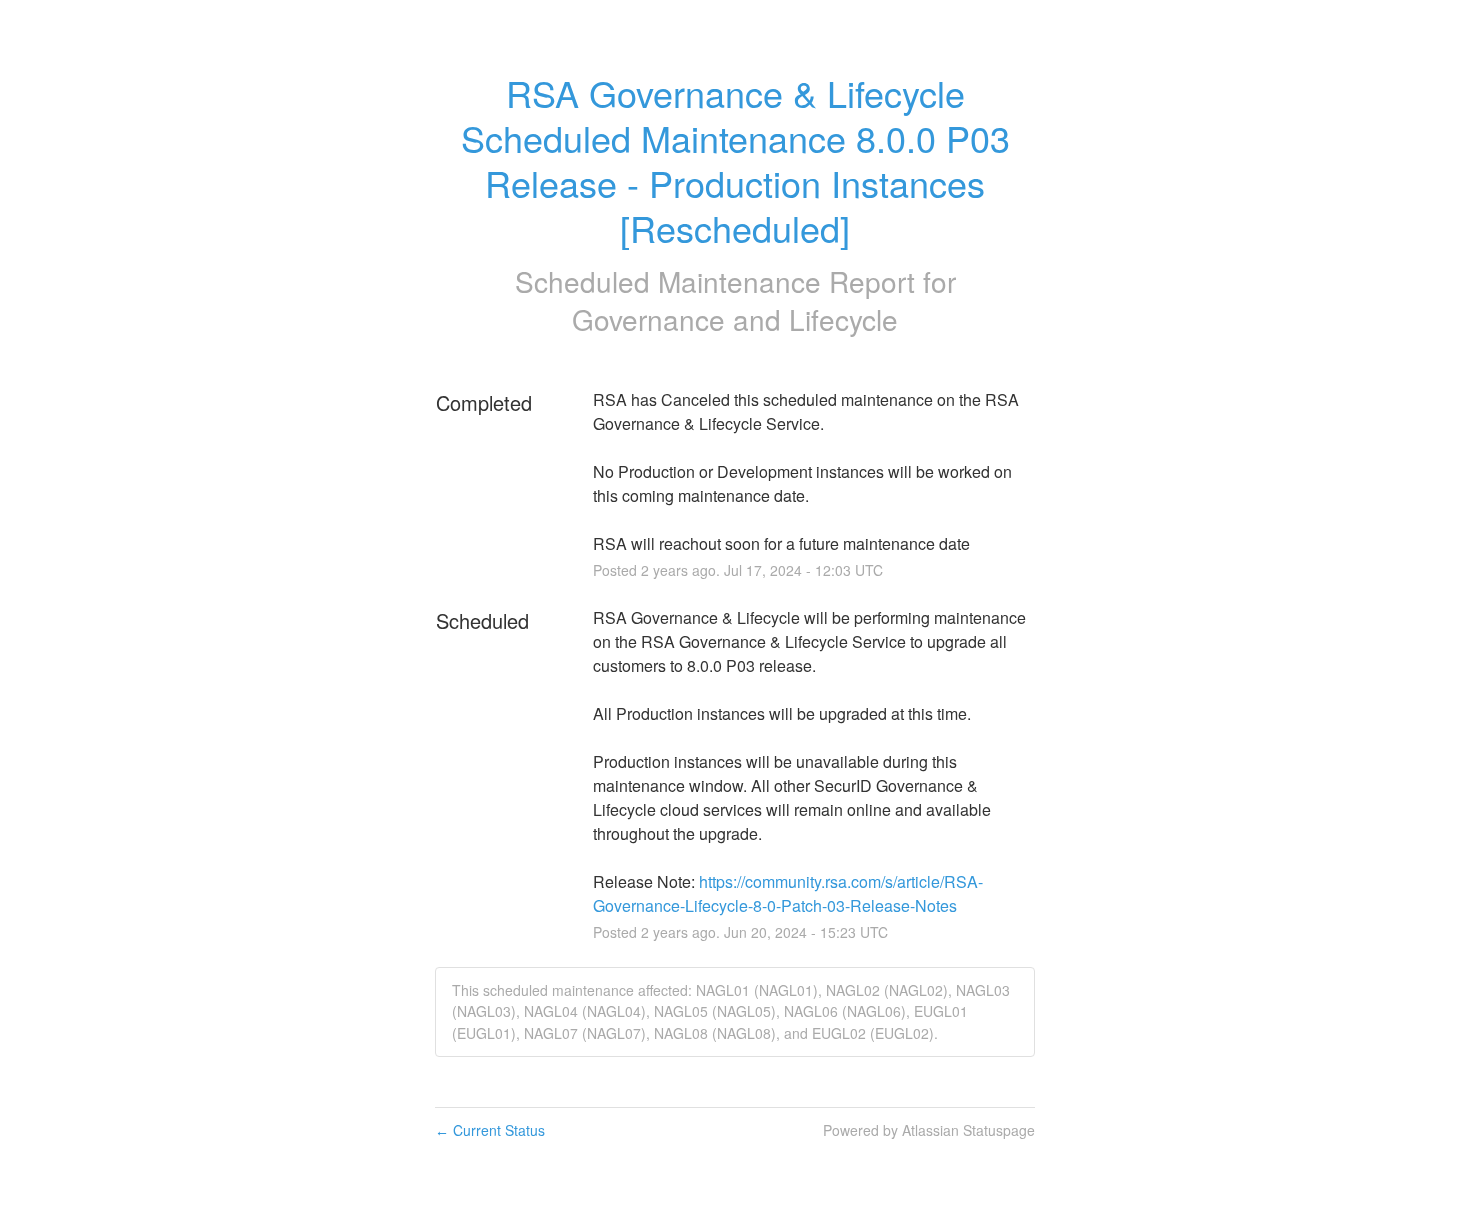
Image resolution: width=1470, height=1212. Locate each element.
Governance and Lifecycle (735, 319)
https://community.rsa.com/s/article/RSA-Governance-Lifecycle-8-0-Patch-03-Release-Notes (788, 893)
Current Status (490, 1130)
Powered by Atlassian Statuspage (929, 1130)
